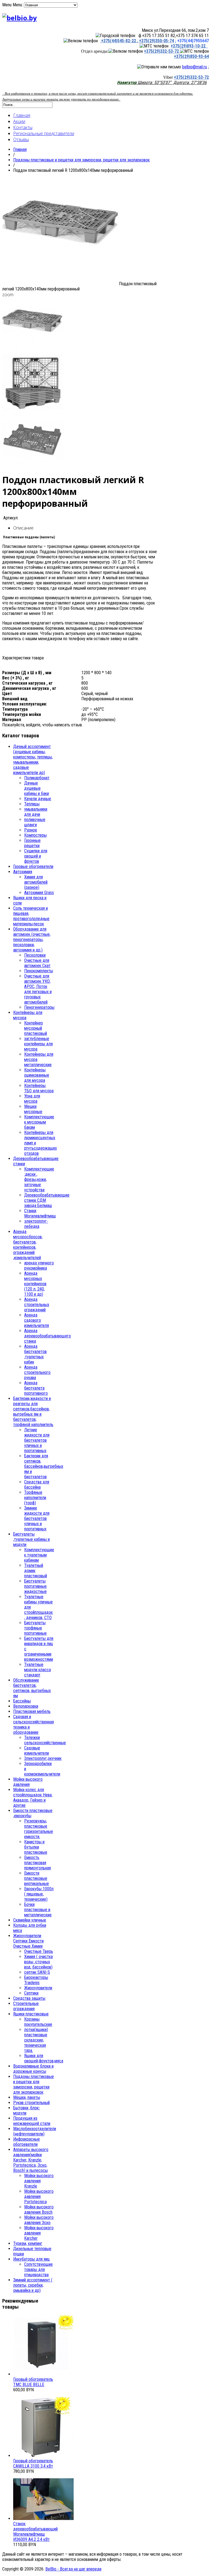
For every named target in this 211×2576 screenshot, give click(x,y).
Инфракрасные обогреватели (27, 2142)
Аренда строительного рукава (37, 1372)
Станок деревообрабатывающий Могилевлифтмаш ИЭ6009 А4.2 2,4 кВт (35, 2532)
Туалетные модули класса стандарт (38, 1670)
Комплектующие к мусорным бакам (39, 1122)
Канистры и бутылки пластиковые (36, 1847)
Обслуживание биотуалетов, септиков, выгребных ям (32, 1688)
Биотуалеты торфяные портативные (35, 1628)
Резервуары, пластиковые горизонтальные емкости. (39, 1829)
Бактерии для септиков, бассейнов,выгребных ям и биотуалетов (44, 1466)
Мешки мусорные (33, 1109)
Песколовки (35, 955)
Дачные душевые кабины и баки (37, 788)
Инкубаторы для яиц (31, 2259)
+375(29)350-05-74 (156, 41)
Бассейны (22, 1701)
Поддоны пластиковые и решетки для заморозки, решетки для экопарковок (81, 160)
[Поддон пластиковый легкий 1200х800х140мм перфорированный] (61, 284)
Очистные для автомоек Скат (37, 963)
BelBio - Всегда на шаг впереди (73, 2569)
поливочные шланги (35, 822)
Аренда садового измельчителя (37, 1320)
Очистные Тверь (39, 1951)
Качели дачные (38, 799)
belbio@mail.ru (195, 67)
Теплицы (32, 804)
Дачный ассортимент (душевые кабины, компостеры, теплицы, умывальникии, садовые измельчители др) (33, 760)
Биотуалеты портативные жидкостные (35, 1586)
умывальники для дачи (36, 812)
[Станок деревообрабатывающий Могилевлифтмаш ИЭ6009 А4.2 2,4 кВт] (43, 2518)
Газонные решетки (32, 843)
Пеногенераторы (39, 1007)
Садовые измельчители (37, 1751)
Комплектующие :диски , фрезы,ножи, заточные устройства (39, 1179)
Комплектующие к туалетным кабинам (39, 1555)
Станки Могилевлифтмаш (40, 1213)
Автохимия (23, 872)
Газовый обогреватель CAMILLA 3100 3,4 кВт (33, 2463)
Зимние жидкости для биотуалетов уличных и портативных (37, 1518)
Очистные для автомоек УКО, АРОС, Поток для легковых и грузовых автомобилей (38, 989)
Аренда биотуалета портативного (36, 1388)
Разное (31, 830)
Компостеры (35, 835)
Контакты (23, 127)
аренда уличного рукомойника (39, 1265)
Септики (31, 1993)
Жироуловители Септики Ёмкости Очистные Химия (28, 1941)
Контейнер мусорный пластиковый (36, 1028)
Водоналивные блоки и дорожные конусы (33, 2069)
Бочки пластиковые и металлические (38, 1910)
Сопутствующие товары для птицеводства (38, 2270)
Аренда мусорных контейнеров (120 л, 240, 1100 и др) (35, 1284)
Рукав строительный (31, 2103)
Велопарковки (26, 1706)
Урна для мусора (32, 1099)
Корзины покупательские (38, 2022)
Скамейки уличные (30, 1920)
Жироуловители (38, 1988)
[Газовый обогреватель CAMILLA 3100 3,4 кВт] (43, 2456)
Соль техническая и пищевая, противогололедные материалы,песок (31, 916)
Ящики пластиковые (31, 2014)
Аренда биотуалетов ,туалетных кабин (35, 1354)
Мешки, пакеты (27, 2097)
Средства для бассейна (37, 1485)
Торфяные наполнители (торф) (35, 1498)
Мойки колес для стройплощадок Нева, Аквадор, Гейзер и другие (33, 1797)
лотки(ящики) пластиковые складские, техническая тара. (36, 2040)
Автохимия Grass (39, 893)
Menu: (18, 5)
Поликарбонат (37, 778)
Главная (22, 115)
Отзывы (21, 139)
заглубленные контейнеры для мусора (38, 1044)
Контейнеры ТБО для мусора (39, 1088)
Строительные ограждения (26, 2006)
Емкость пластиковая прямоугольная (38, 1863)
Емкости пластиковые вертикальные (37, 1878)
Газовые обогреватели (33, 866)
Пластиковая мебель (32, 1711)
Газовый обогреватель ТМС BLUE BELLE (33, 2382)
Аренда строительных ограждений (37, 1305)
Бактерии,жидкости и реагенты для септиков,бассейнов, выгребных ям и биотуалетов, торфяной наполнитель (33, 1412)
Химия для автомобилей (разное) (36, 882)
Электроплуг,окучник (43, 1758)
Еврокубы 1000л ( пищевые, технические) (39, 1894)
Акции (19, 121)
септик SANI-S (37, 1972)
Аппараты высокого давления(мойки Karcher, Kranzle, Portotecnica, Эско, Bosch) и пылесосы (31, 2160)
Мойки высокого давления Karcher (39, 2233)
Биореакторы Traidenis (36, 1980)
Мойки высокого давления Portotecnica (39, 2196)
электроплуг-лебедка (36, 1224)
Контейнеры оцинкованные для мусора (37, 1075)
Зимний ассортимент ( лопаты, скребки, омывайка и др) (33, 2285)
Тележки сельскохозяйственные (45, 1740)
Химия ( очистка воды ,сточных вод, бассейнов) (38, 1962)
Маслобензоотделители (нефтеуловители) (35, 2131)
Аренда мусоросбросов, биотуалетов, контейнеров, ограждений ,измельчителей (28, 1245)
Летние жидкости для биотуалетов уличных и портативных (37, 1440)
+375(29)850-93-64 (191, 56)
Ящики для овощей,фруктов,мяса (44, 2058)
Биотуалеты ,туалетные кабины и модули (31, 1539)
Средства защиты (29, 1998)
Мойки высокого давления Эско (39, 2220)
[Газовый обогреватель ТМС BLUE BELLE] (43, 2374)
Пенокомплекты (39, 971)
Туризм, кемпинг (28, 2243)
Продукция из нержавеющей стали (32, 2121)
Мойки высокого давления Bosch (39, 2210)
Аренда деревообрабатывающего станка (48, 1336)
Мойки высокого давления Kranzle (39, 2181)
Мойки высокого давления (28, 1782)
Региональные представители (44, 133)
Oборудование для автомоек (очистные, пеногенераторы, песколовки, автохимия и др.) (32, 940)
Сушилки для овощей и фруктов (36, 856)
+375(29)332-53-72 (162, 51)
